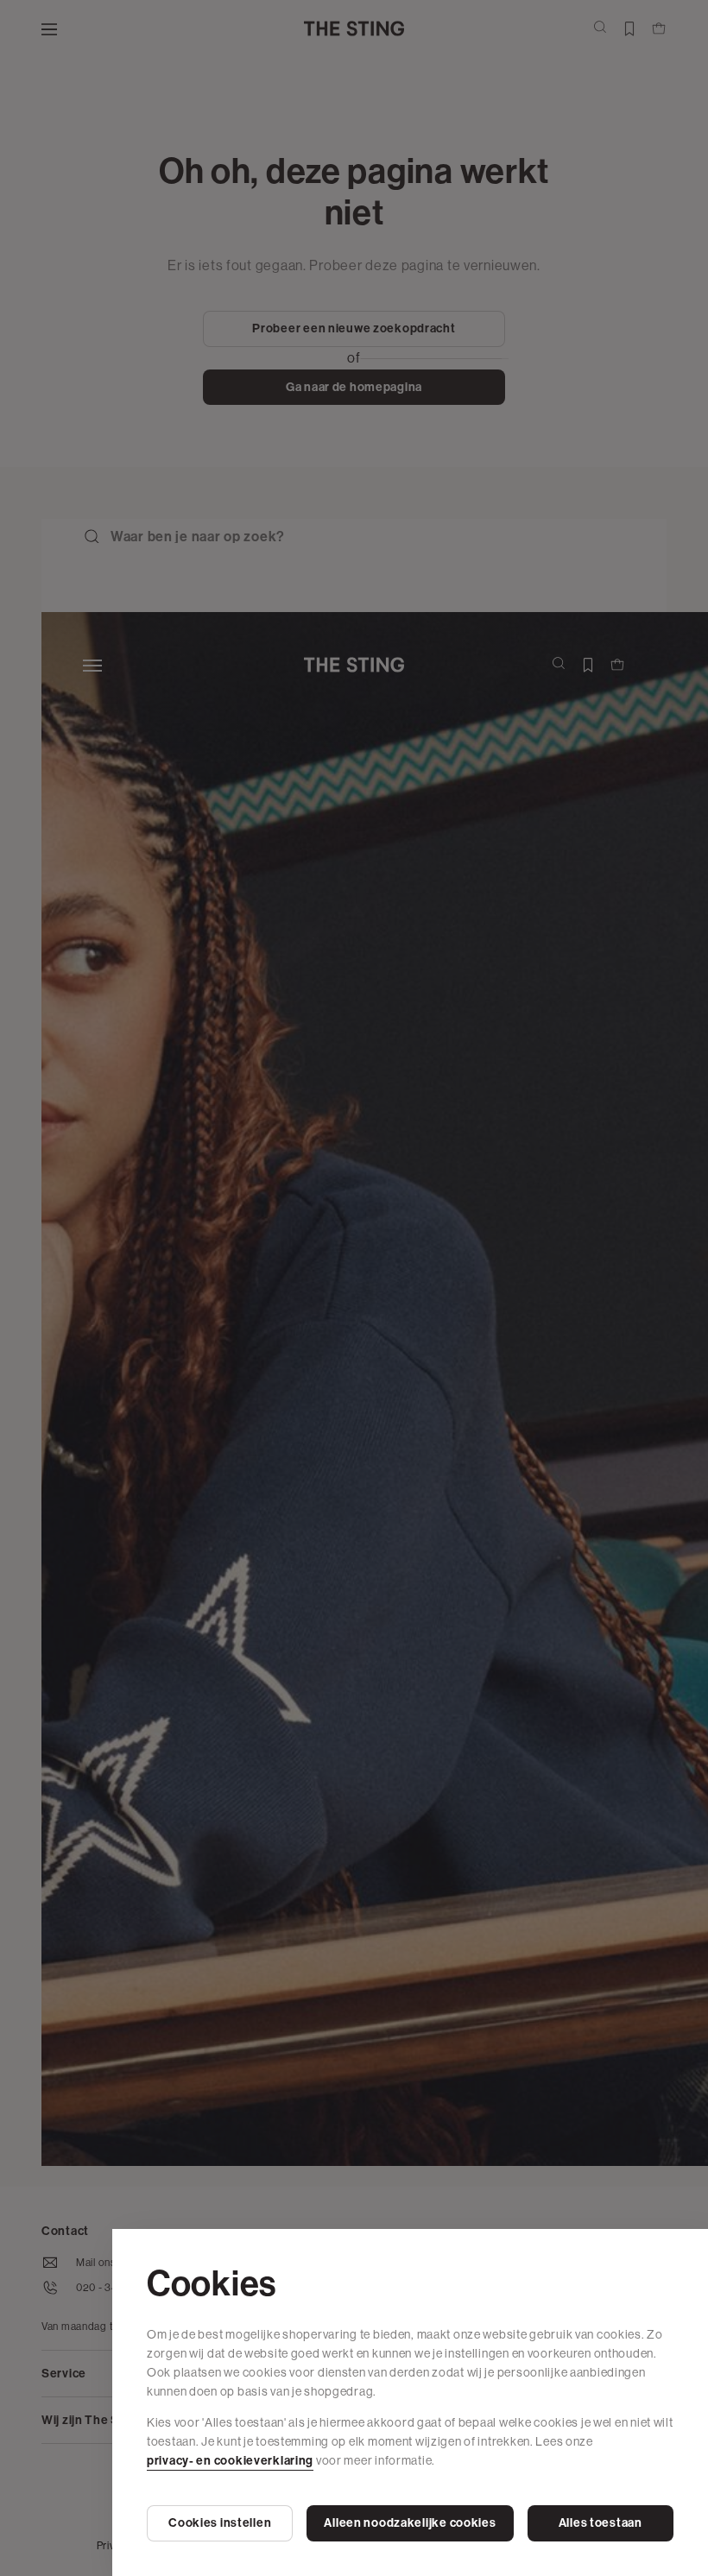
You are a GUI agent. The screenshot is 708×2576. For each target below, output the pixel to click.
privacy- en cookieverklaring (230, 2461)
